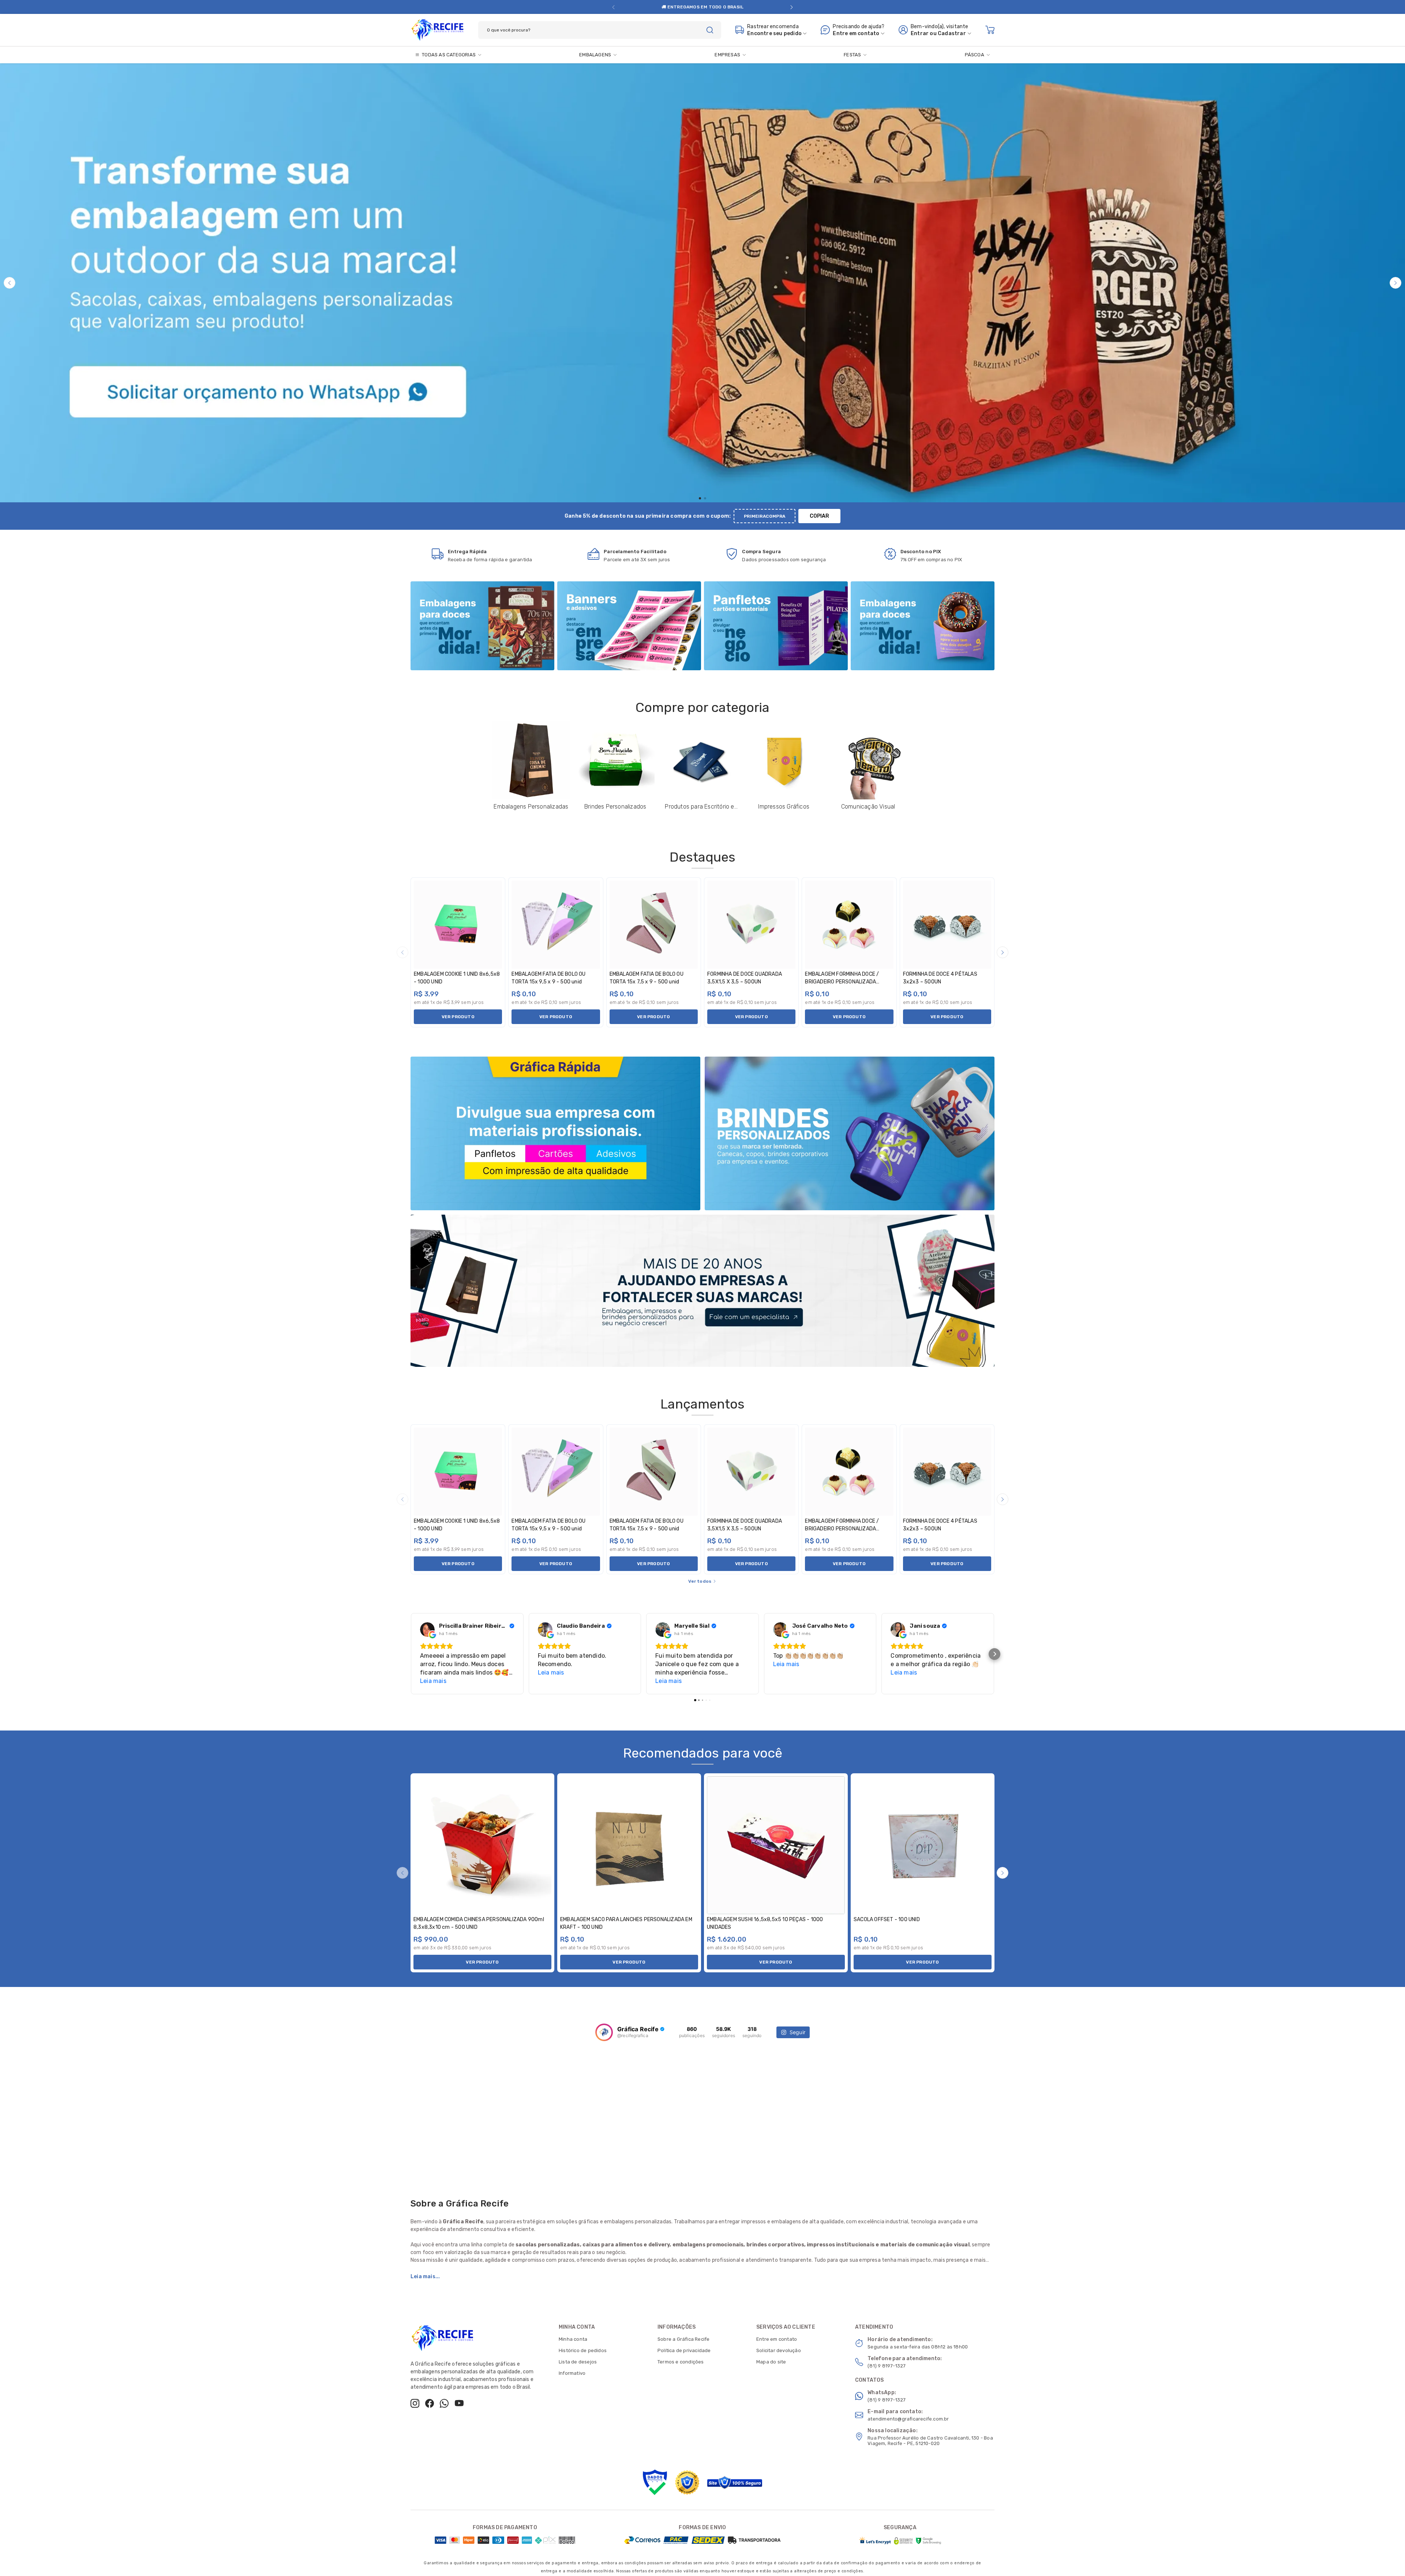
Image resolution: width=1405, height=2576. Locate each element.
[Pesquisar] (710, 30)
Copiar (819, 516)
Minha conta (573, 2339)
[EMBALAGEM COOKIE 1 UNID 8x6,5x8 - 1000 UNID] (458, 925)
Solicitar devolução (779, 2350)
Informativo (572, 2373)
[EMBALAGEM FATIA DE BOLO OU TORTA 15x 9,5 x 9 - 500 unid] (556, 925)
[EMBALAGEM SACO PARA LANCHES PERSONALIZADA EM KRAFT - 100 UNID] (629, 1845)
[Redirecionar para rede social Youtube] (459, 2403)
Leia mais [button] (433, 1681)
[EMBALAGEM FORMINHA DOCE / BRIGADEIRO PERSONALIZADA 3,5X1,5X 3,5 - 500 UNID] (849, 925)
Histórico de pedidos (583, 2350)
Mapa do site (771, 2362)
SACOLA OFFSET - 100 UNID (887, 1919)
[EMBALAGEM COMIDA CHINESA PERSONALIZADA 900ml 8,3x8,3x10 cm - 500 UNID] (482, 1845)
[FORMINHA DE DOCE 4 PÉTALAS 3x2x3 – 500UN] (947, 925)
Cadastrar (952, 33)
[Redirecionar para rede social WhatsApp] (444, 2403)
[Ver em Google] (427, 1630)
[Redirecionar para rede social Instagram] (415, 2403)
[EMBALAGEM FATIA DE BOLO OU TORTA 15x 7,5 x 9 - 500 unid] (654, 925)
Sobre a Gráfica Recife (683, 2339)
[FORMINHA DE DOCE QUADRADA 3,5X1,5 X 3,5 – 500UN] (751, 925)
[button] (613, 7)
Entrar (920, 33)
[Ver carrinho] (990, 30)
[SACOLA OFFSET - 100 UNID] (923, 1845)
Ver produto (458, 1017)
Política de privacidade (684, 2350)
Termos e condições (681, 2362)
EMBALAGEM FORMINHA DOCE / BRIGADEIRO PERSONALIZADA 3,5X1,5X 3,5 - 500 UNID (842, 982)
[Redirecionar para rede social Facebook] (430, 2403)
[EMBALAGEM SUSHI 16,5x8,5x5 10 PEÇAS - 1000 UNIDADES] (776, 1845)
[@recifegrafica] (604, 2032)
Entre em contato (777, 2339)
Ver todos (700, 1581)
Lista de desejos (578, 2362)
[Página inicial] (437, 29)
